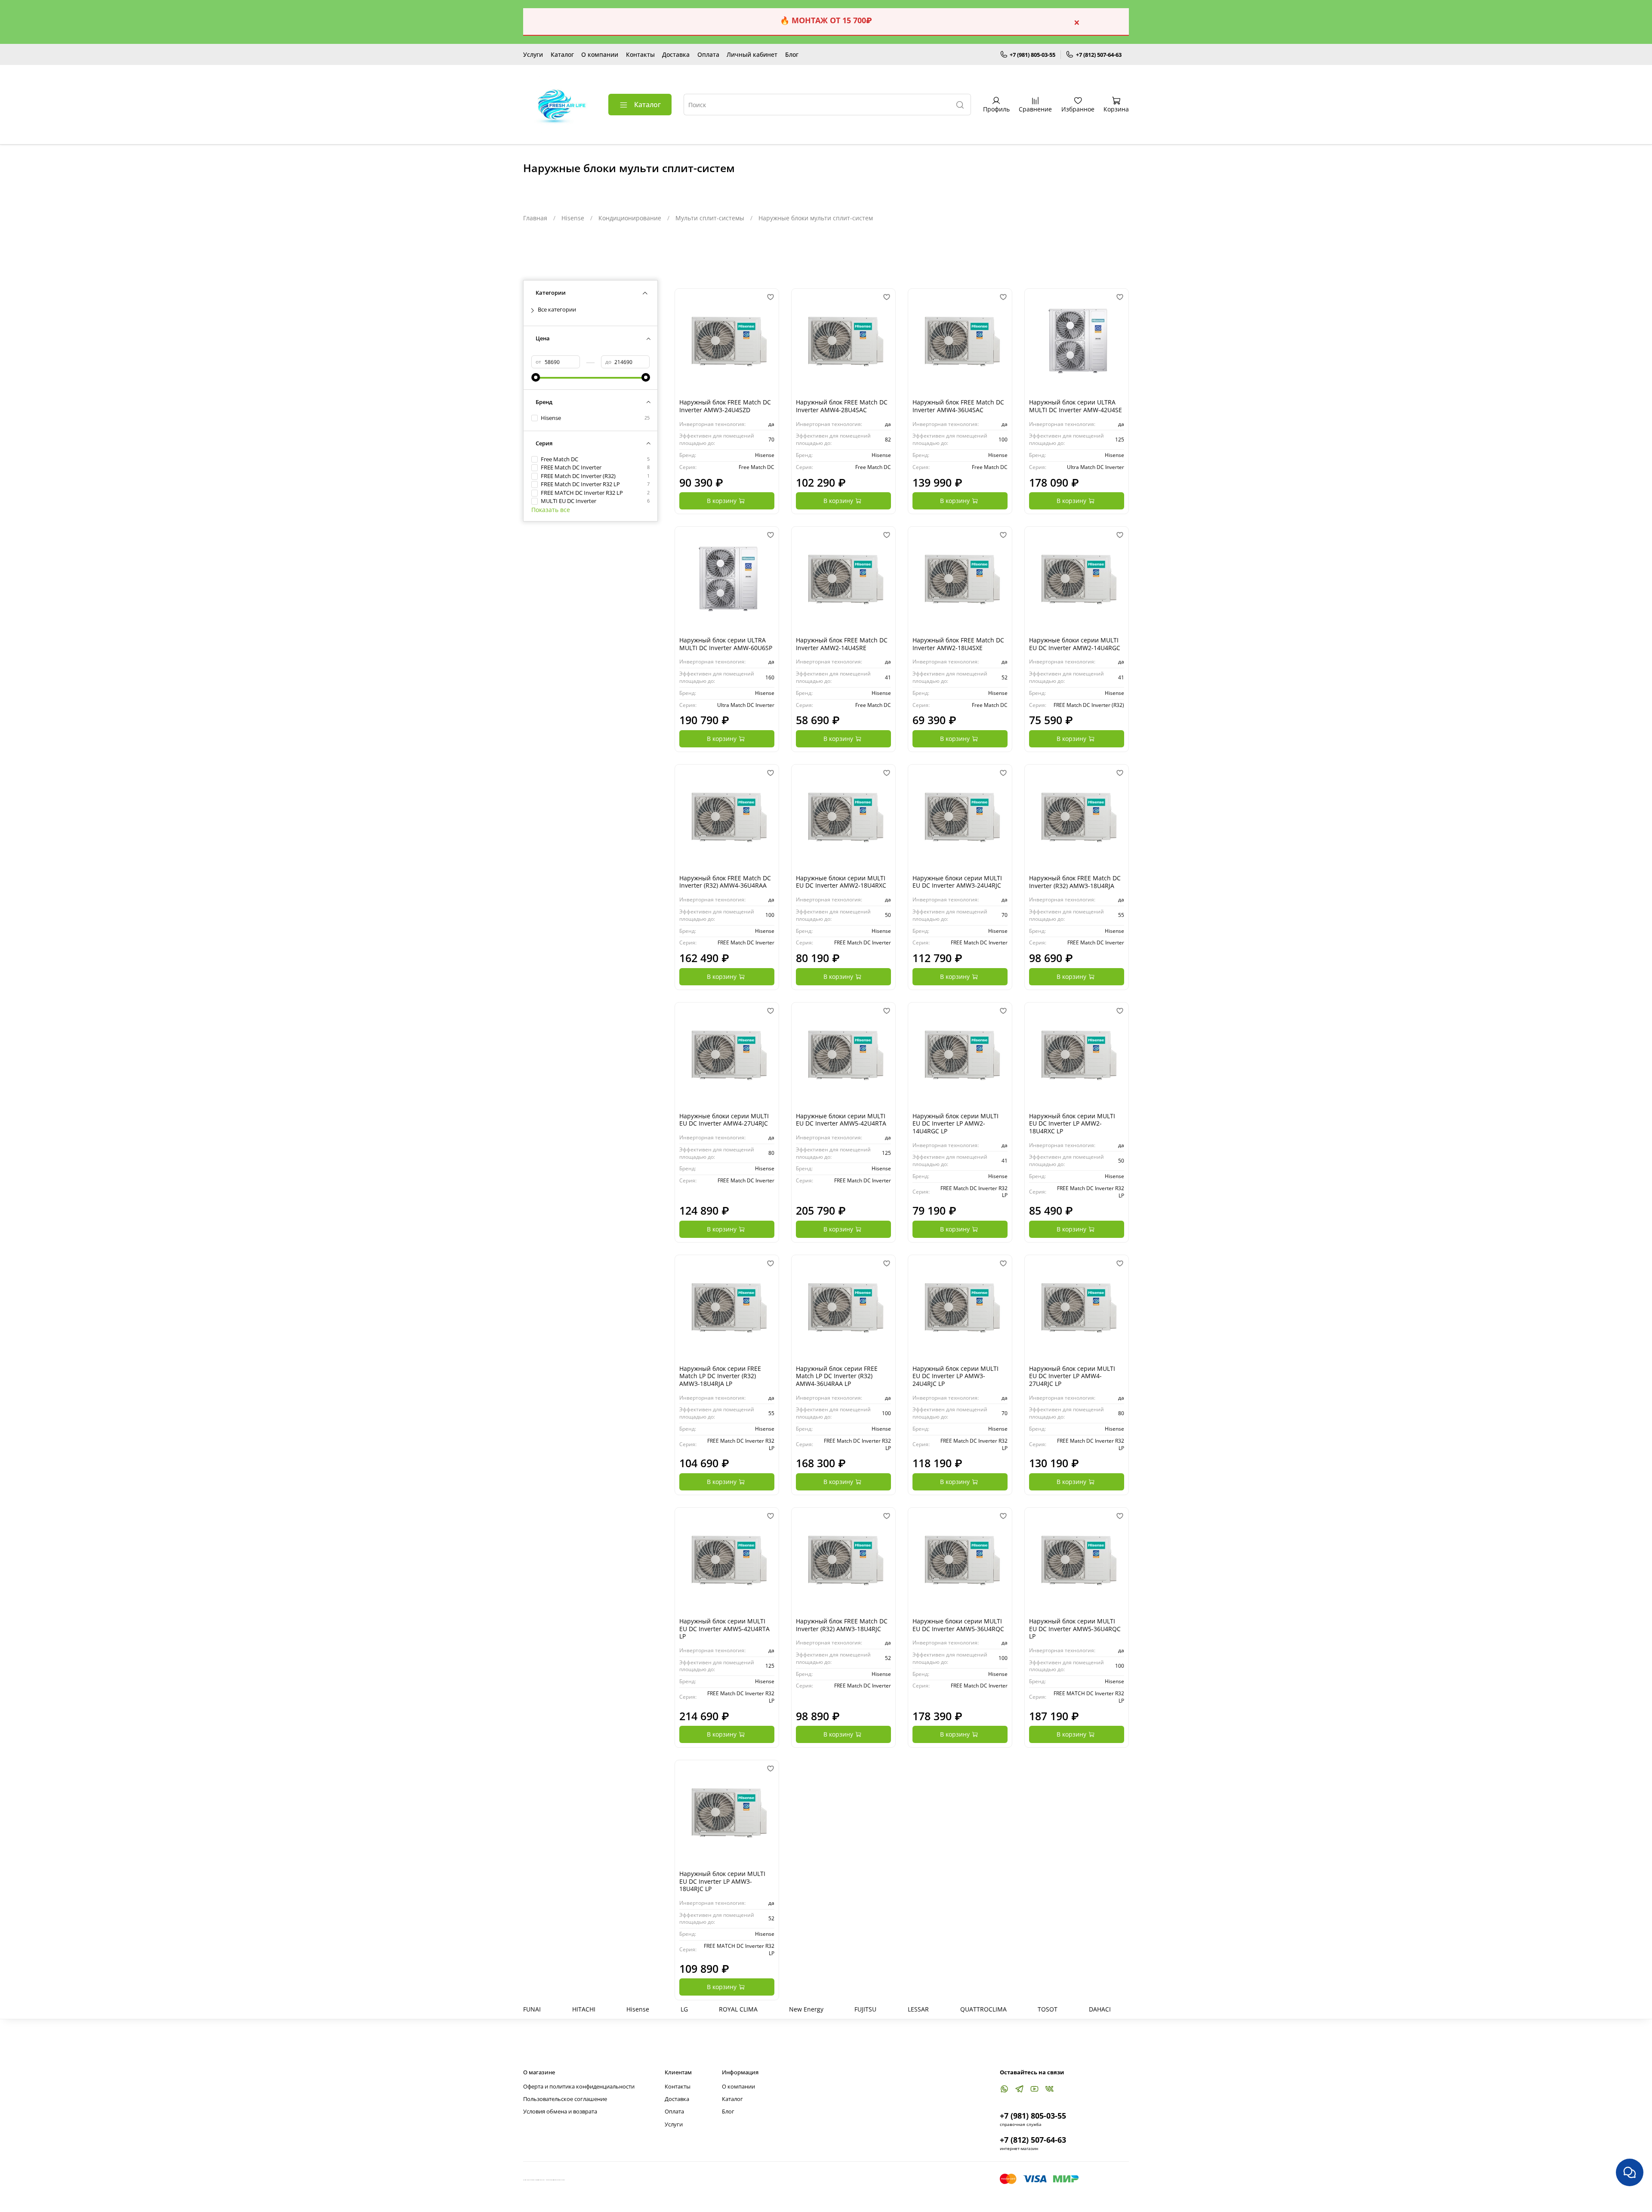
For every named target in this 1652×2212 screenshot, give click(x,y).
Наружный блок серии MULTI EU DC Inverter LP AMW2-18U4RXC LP (1072, 1123)
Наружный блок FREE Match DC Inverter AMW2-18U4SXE (958, 644)
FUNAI (532, 2009)
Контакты (640, 54)
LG (684, 2009)
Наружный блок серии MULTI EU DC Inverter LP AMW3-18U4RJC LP (722, 1881)
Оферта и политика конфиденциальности (579, 2087)
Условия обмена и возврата (560, 2112)
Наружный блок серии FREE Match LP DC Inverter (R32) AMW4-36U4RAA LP (837, 1376)
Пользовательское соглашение (565, 2099)
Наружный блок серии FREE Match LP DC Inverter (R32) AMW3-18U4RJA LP (720, 1376)
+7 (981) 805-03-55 (1032, 55)
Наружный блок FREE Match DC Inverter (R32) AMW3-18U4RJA (1075, 882)
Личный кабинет (752, 54)
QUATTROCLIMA (983, 2009)
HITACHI (584, 2009)
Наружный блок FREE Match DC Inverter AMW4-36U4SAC (958, 406)
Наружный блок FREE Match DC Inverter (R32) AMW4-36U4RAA (725, 882)
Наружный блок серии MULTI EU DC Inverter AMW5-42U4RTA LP (724, 1629)
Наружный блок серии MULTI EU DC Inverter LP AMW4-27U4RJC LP (1072, 1376)
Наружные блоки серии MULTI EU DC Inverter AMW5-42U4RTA (841, 1120)
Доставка (676, 54)
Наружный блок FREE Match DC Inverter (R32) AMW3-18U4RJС (842, 1625)
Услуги (533, 54)
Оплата (708, 54)
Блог (792, 54)
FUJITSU (865, 2009)
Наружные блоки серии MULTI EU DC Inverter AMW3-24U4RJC (957, 882)
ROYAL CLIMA (738, 2009)
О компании (600, 54)
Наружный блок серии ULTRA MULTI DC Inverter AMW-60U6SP (726, 644)
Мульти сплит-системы (710, 218)
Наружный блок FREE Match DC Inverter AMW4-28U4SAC (842, 406)
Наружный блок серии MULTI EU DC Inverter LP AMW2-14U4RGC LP (955, 1123)
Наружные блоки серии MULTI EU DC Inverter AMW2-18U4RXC (841, 882)
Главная (535, 218)
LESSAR (918, 2009)
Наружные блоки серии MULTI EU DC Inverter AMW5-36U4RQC (958, 1625)
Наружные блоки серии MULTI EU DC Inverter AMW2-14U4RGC (1075, 644)
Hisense (573, 218)
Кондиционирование (630, 218)
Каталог (562, 54)
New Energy (806, 2009)
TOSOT (1048, 2009)
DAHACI (1100, 2009)
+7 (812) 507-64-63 (1099, 55)
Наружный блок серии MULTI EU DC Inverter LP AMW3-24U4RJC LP (955, 1376)
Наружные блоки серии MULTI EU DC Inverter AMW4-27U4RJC (724, 1120)
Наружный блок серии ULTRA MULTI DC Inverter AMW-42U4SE (1076, 406)
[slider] (536, 377)
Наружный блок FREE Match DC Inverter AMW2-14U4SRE (842, 644)
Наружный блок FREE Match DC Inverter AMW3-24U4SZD (725, 406)
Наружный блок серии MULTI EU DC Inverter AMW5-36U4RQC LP (1075, 1629)
